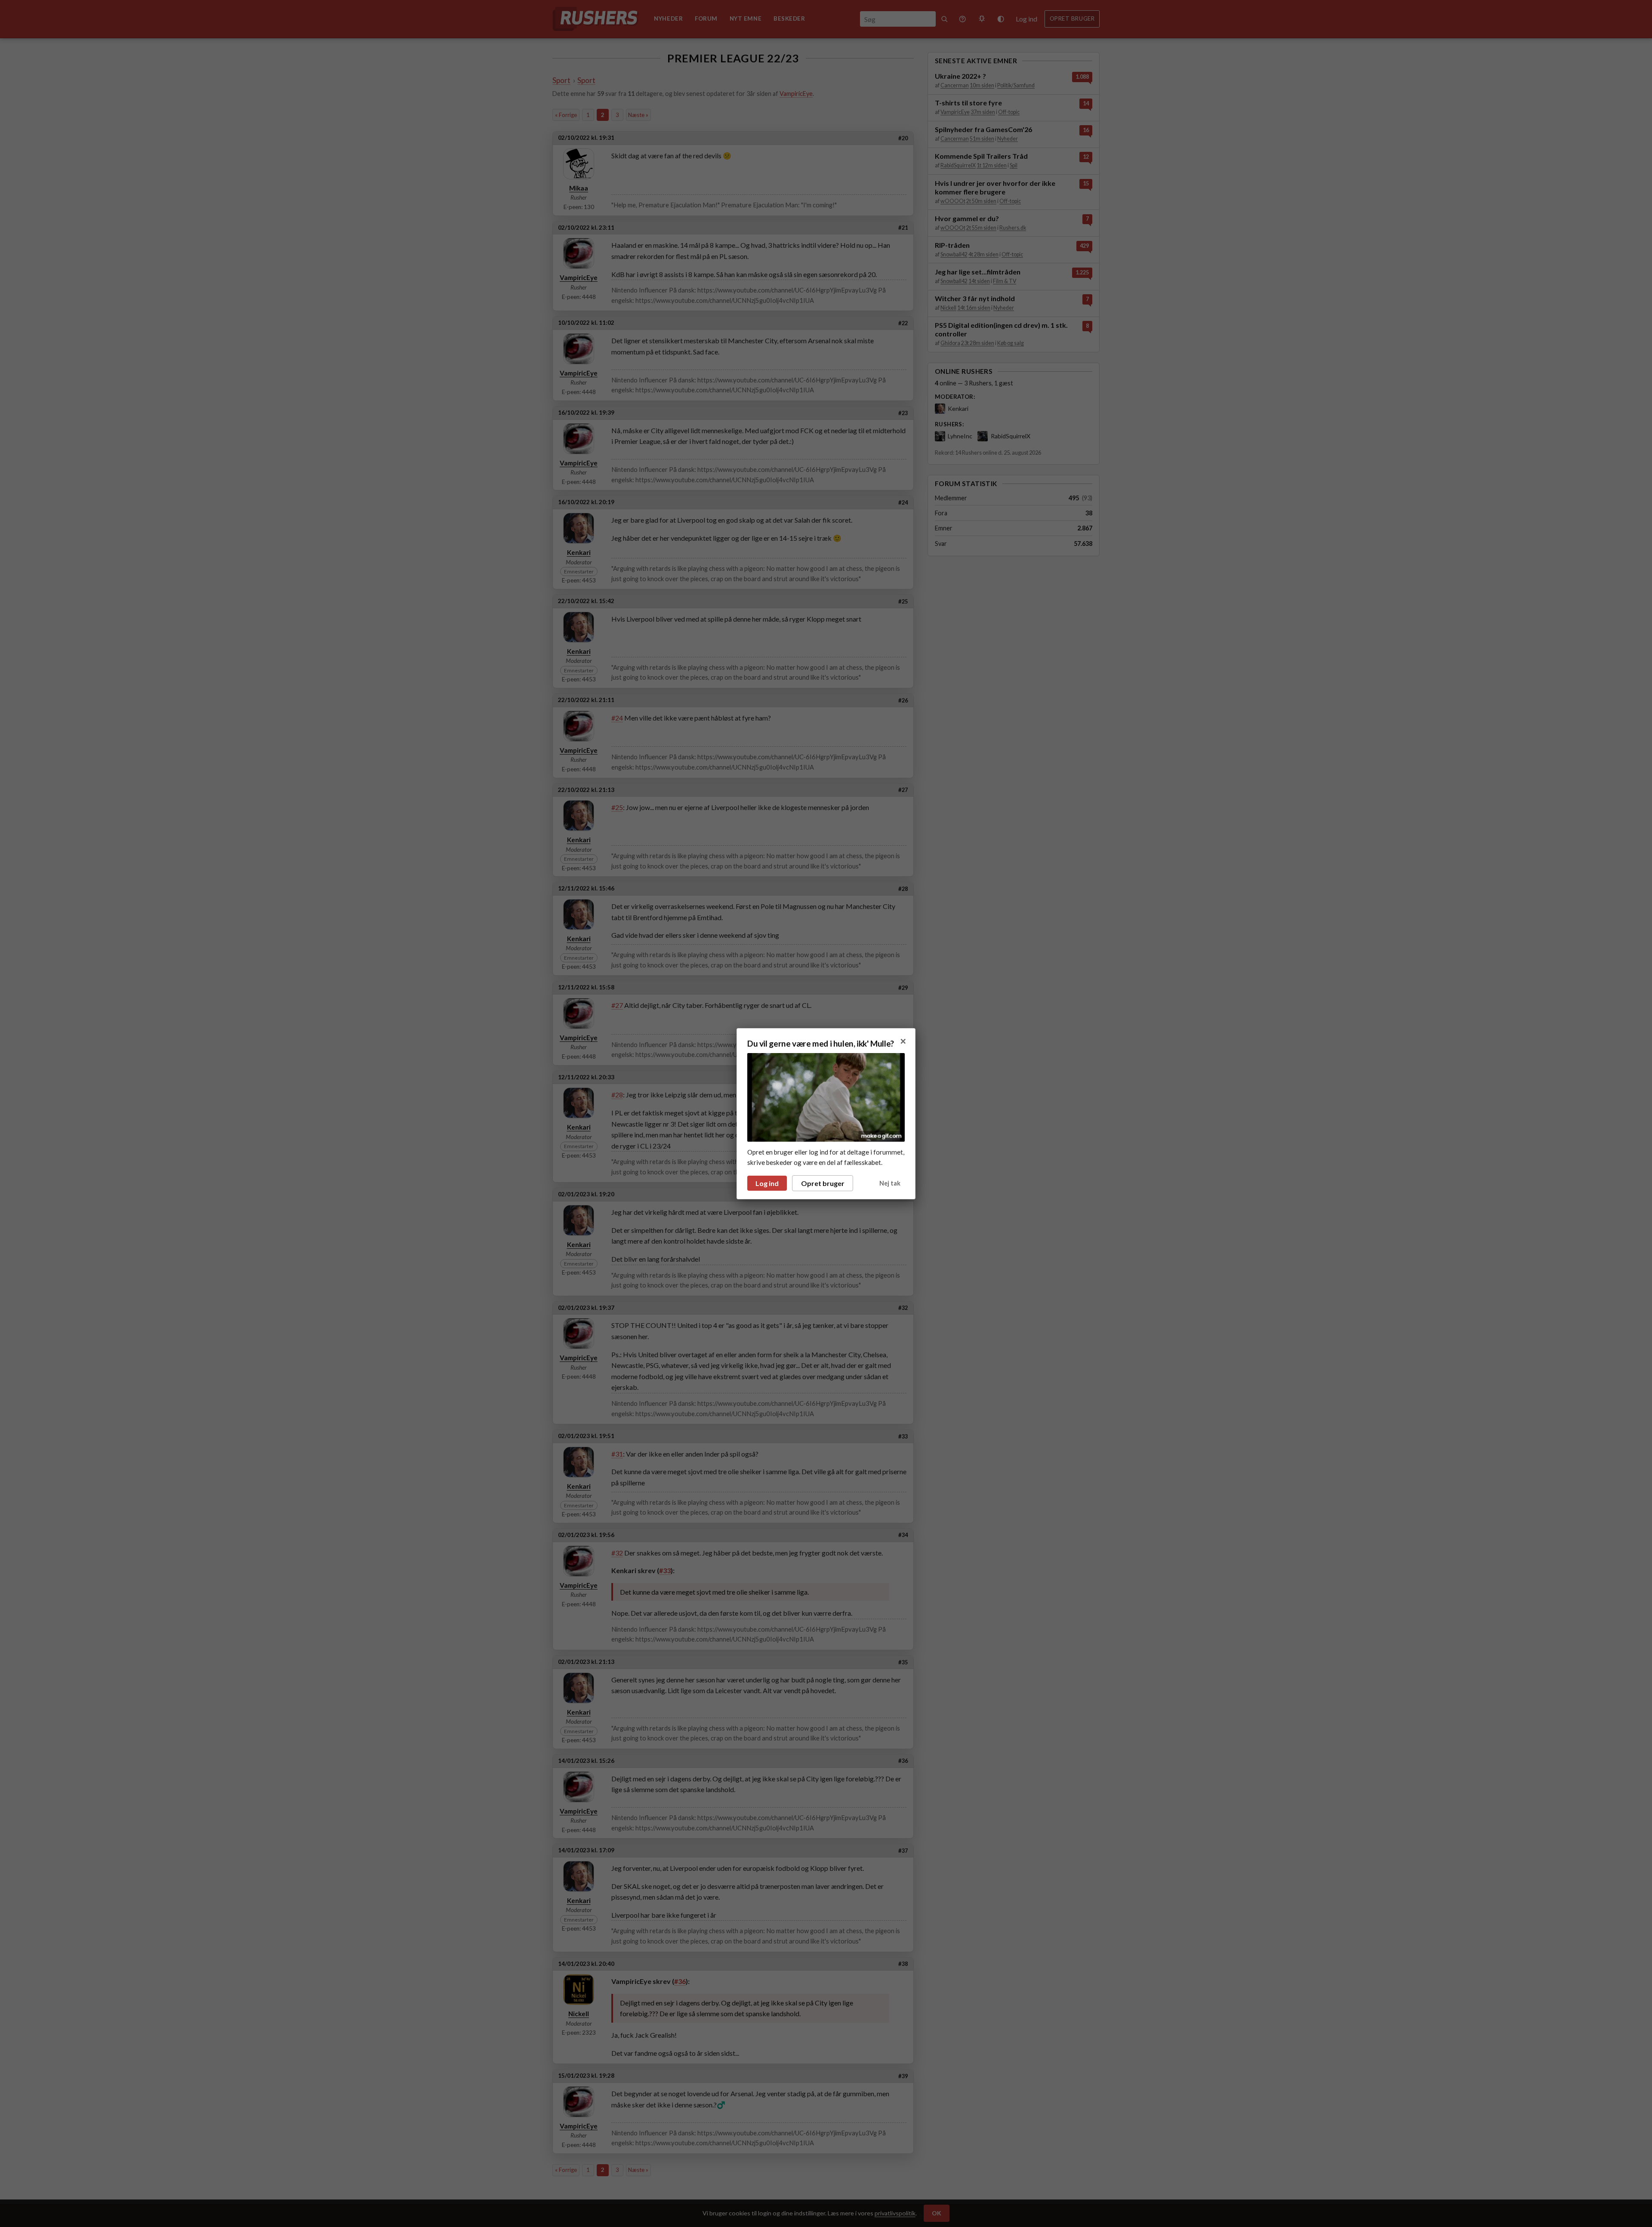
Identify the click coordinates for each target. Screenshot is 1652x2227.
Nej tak (890, 1183)
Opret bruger (823, 1183)
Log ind (767, 1183)
